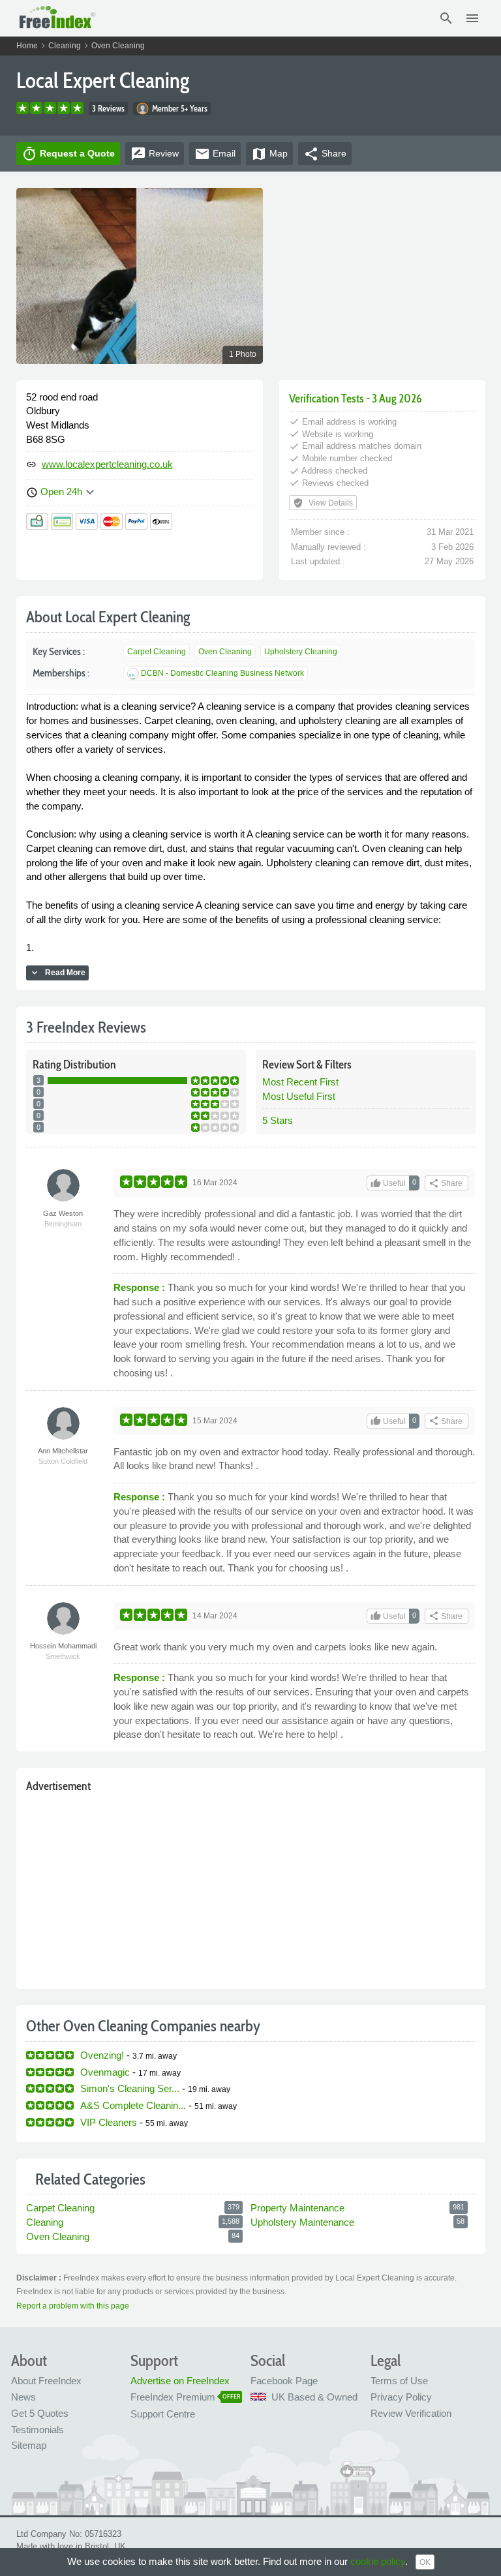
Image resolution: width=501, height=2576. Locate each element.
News (23, 2397)
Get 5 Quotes (40, 2413)
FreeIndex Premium (173, 2397)
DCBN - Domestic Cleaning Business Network (222, 673)
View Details (323, 503)
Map (269, 154)
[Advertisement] (251, 1888)
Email (215, 154)
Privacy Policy (401, 2397)
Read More (57, 973)
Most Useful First (299, 1096)
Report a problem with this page (73, 2306)
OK (425, 2562)
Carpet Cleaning (157, 652)
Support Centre (163, 2414)
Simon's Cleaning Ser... (130, 2088)
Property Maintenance (297, 2208)
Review (155, 154)
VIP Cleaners (109, 2122)
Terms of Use (399, 2381)
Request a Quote (68, 154)
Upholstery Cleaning (301, 652)
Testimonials (38, 2430)
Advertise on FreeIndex (180, 2381)
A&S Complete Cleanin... (133, 2105)
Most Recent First (300, 1082)
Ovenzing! (102, 2055)
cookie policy (378, 2561)
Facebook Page (284, 2381)
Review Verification (411, 2413)
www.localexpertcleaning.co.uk (107, 464)
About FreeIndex (46, 2381)
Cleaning (65, 46)
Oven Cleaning (118, 46)
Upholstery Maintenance (302, 2222)
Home (27, 46)
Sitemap (29, 2445)
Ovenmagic (105, 2072)
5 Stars (278, 1120)
